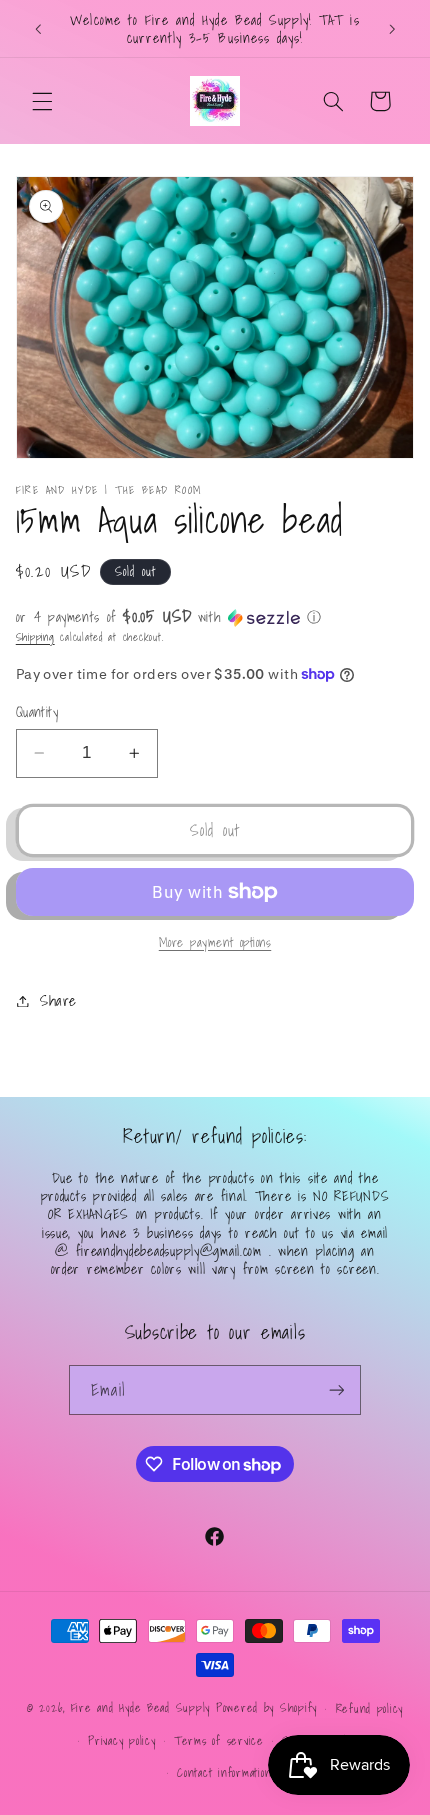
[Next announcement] (392, 29)
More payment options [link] (215, 942)
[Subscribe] (336, 1389)
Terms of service (219, 1740)
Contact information (224, 1772)
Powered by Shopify (266, 1707)
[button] (42, 101)
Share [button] (58, 1000)
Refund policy (370, 1708)
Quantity (37, 712)
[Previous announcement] (38, 29)
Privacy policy (121, 1740)
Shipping (35, 637)
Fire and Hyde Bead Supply (140, 1707)
